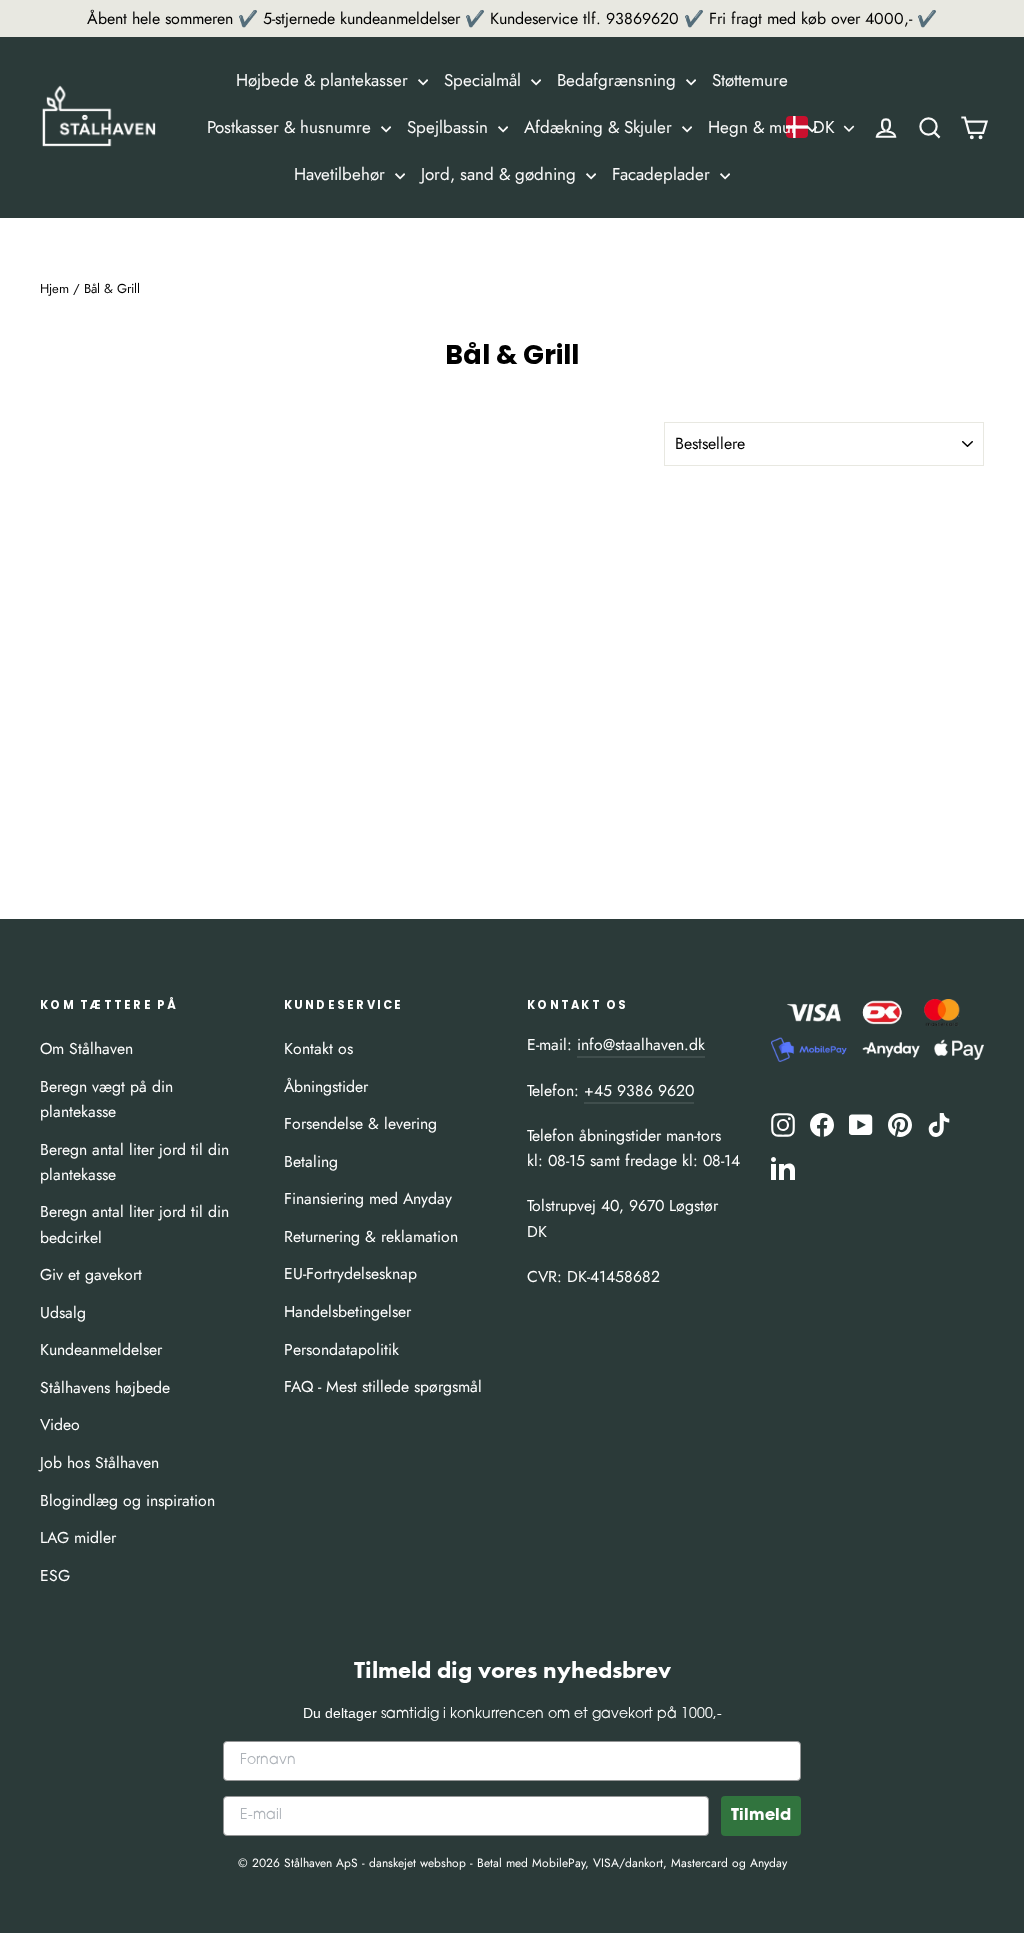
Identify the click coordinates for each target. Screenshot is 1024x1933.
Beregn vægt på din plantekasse (106, 1099)
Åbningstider (326, 1086)
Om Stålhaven (86, 1048)
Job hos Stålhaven (99, 1462)
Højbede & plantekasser (324, 80)
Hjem (54, 288)
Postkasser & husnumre (291, 127)
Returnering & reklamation (371, 1236)
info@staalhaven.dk (641, 1044)
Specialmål (485, 80)
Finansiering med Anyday (368, 1198)
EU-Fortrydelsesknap (350, 1273)
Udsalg (63, 1312)
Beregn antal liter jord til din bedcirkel (134, 1224)
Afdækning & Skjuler (600, 127)
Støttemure (750, 80)
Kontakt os (318, 1048)
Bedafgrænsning (619, 80)
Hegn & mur (755, 127)
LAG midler (78, 1537)
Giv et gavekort (91, 1274)
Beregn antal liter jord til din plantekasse (134, 1162)
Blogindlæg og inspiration (127, 1500)
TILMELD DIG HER (743, 1745)
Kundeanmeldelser (101, 1349)
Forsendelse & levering (360, 1123)
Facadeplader (663, 174)
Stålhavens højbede (105, 1387)
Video (60, 1424)
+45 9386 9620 (639, 1090)
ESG (55, 1575)
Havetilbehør (342, 174)
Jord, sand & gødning (501, 174)
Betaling (311, 1161)
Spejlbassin (450, 127)
